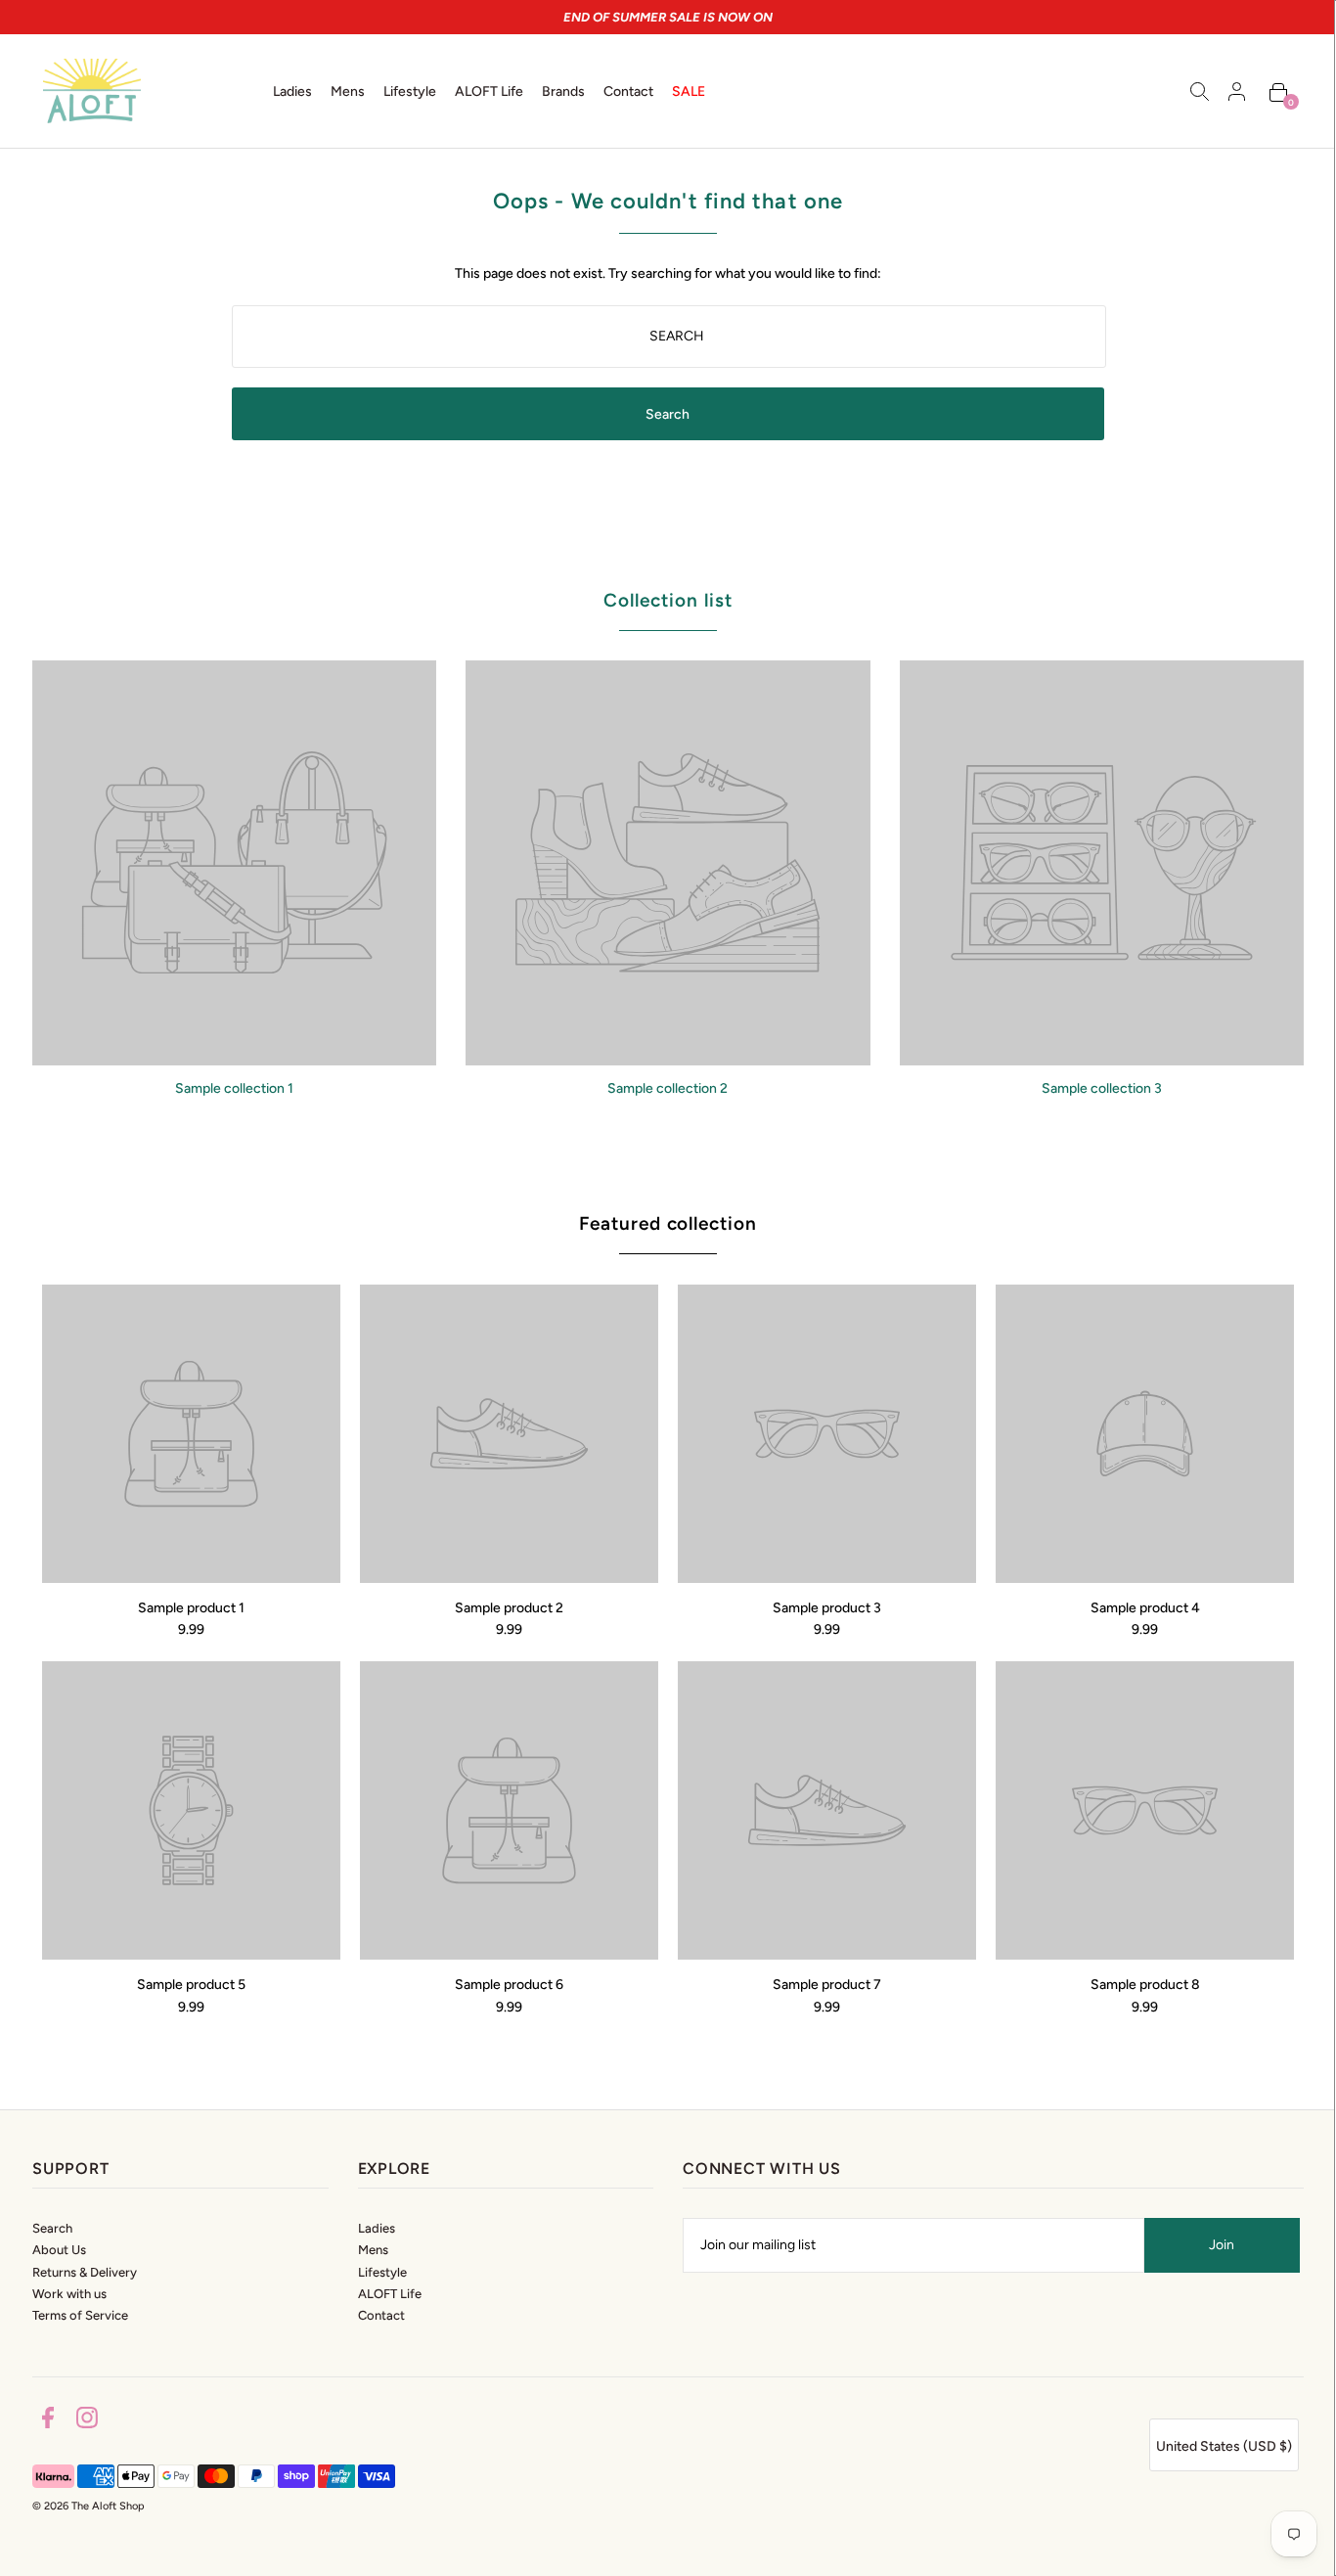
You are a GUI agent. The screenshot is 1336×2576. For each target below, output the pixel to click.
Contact (381, 2315)
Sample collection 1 (234, 1088)
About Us (59, 2250)
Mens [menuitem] (348, 91)
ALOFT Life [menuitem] (489, 91)
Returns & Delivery (85, 2272)
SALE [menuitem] (689, 91)
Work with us (69, 2294)
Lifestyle (382, 2272)
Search (52, 2228)
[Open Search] (1200, 91)
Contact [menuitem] (628, 91)
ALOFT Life (390, 2294)
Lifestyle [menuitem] (410, 91)
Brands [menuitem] (563, 91)
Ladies (377, 2228)
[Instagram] (87, 2421)
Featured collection (668, 1223)
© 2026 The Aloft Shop (89, 2506)
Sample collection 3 (1102, 1088)
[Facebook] (48, 2421)
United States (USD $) (1224, 2446)
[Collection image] (234, 1058)
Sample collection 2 (668, 1088)
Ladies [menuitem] (292, 91)
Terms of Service (80, 2315)
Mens (373, 2250)
